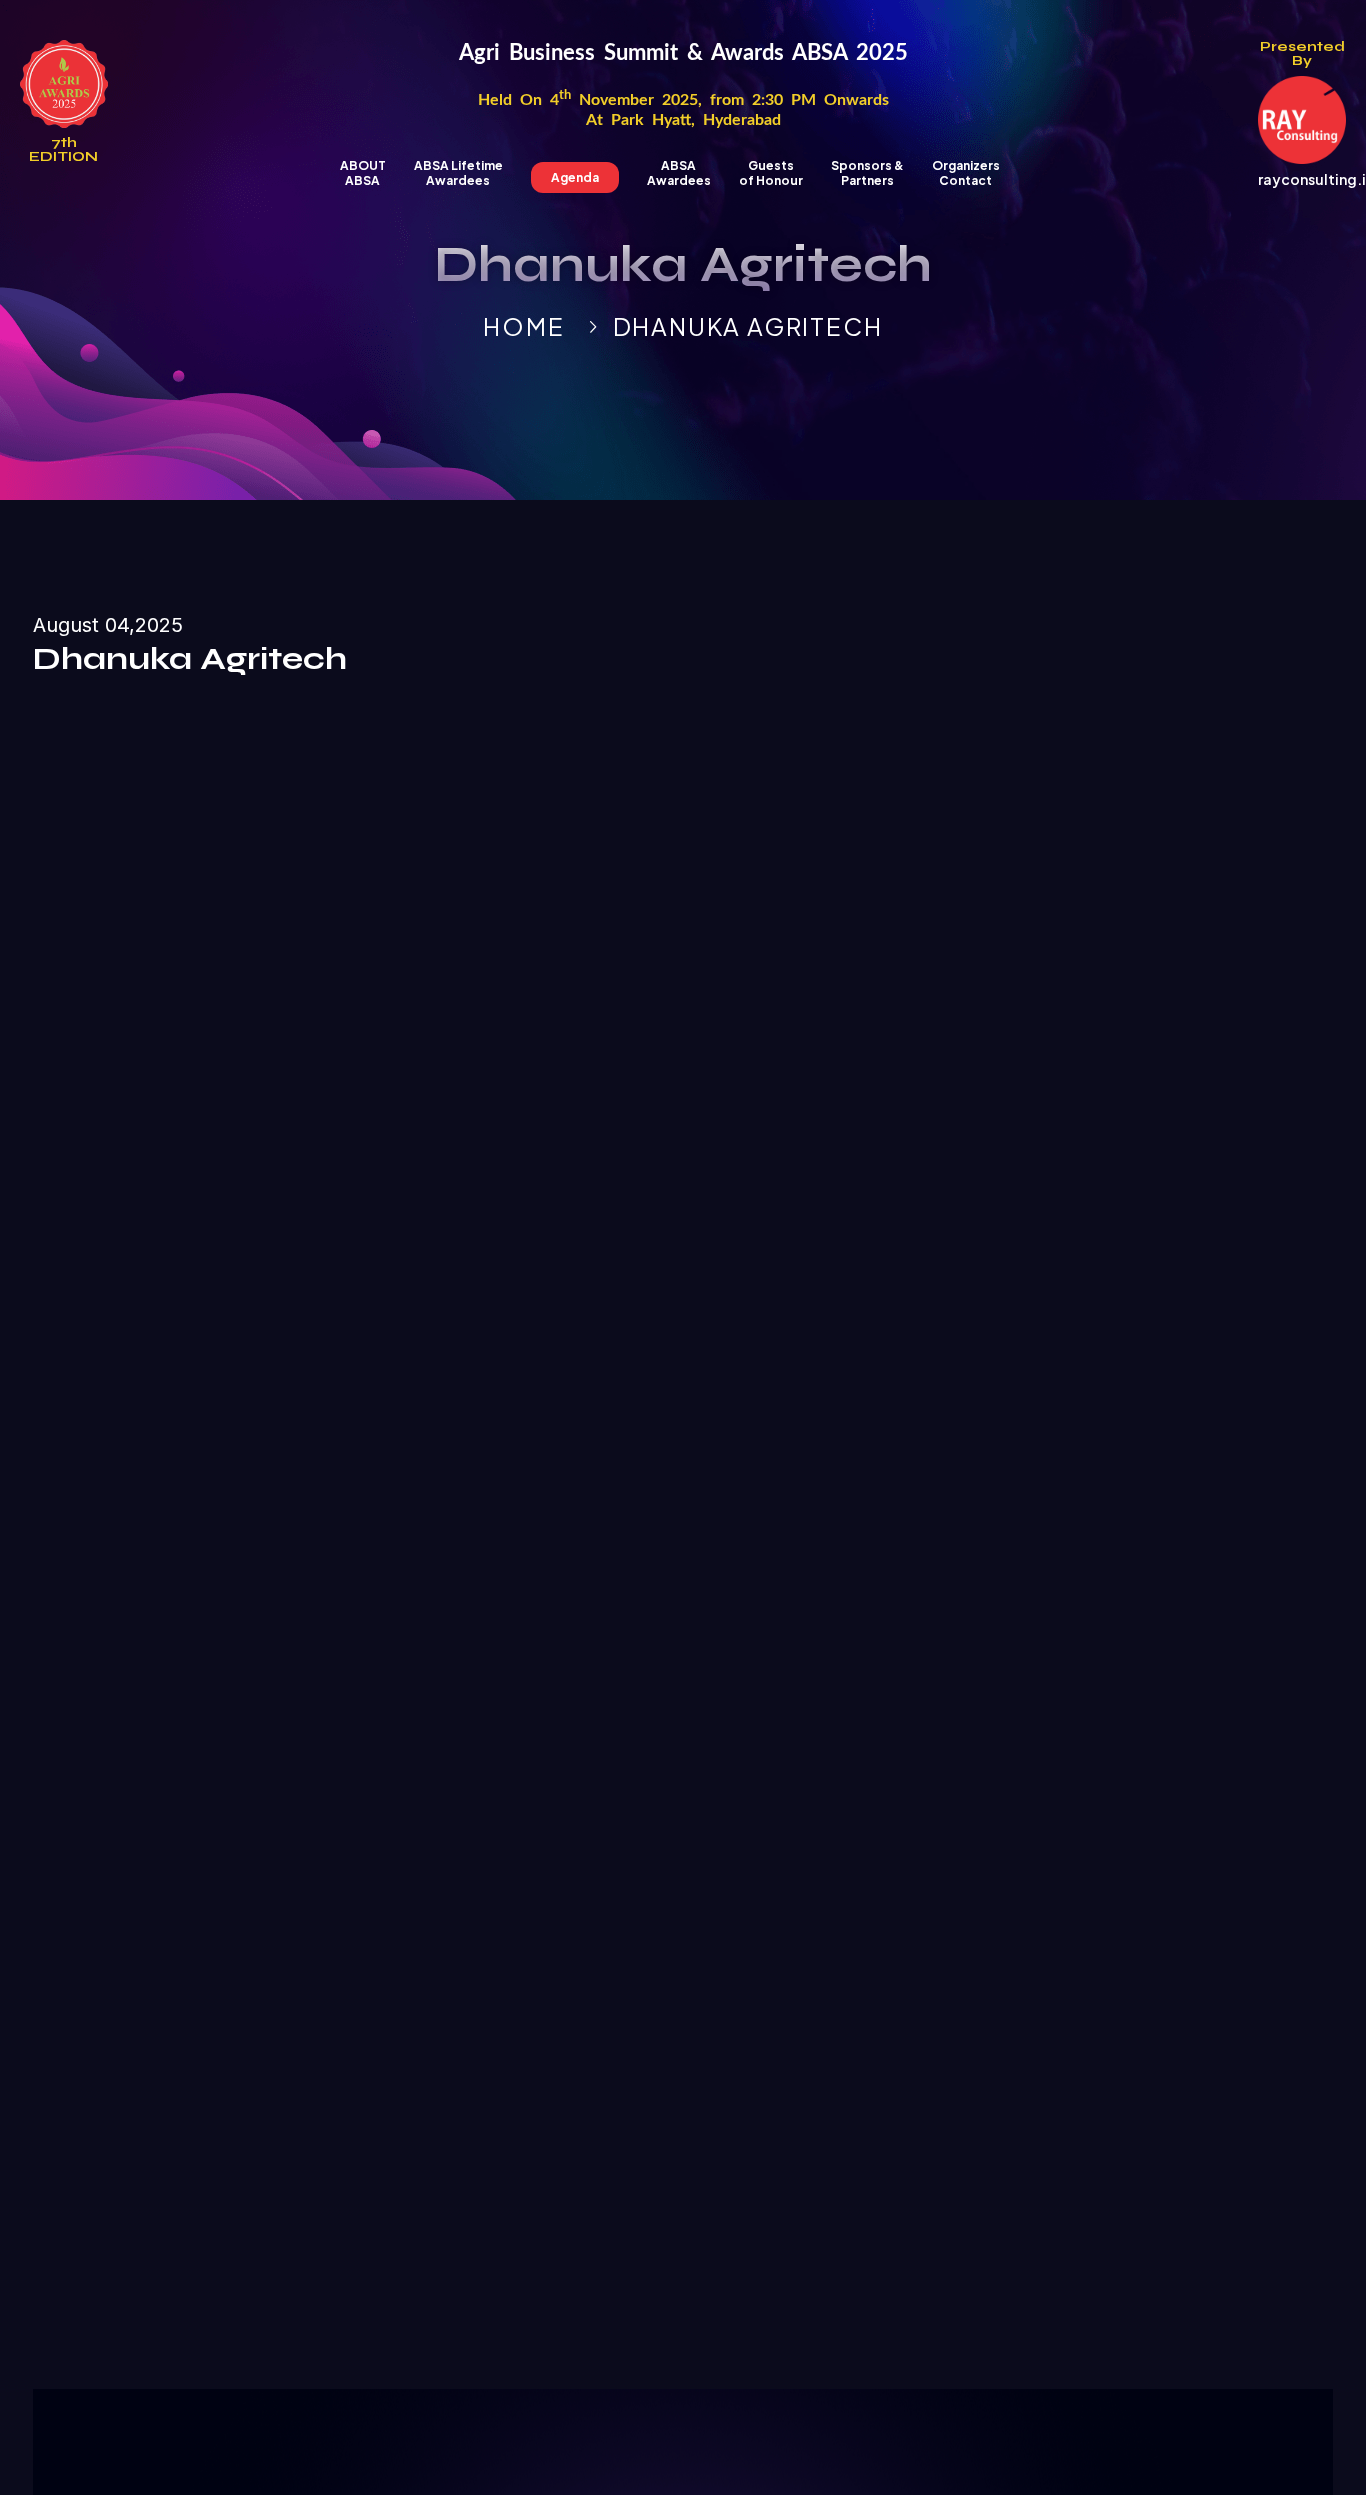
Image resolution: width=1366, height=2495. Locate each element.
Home (523, 326)
